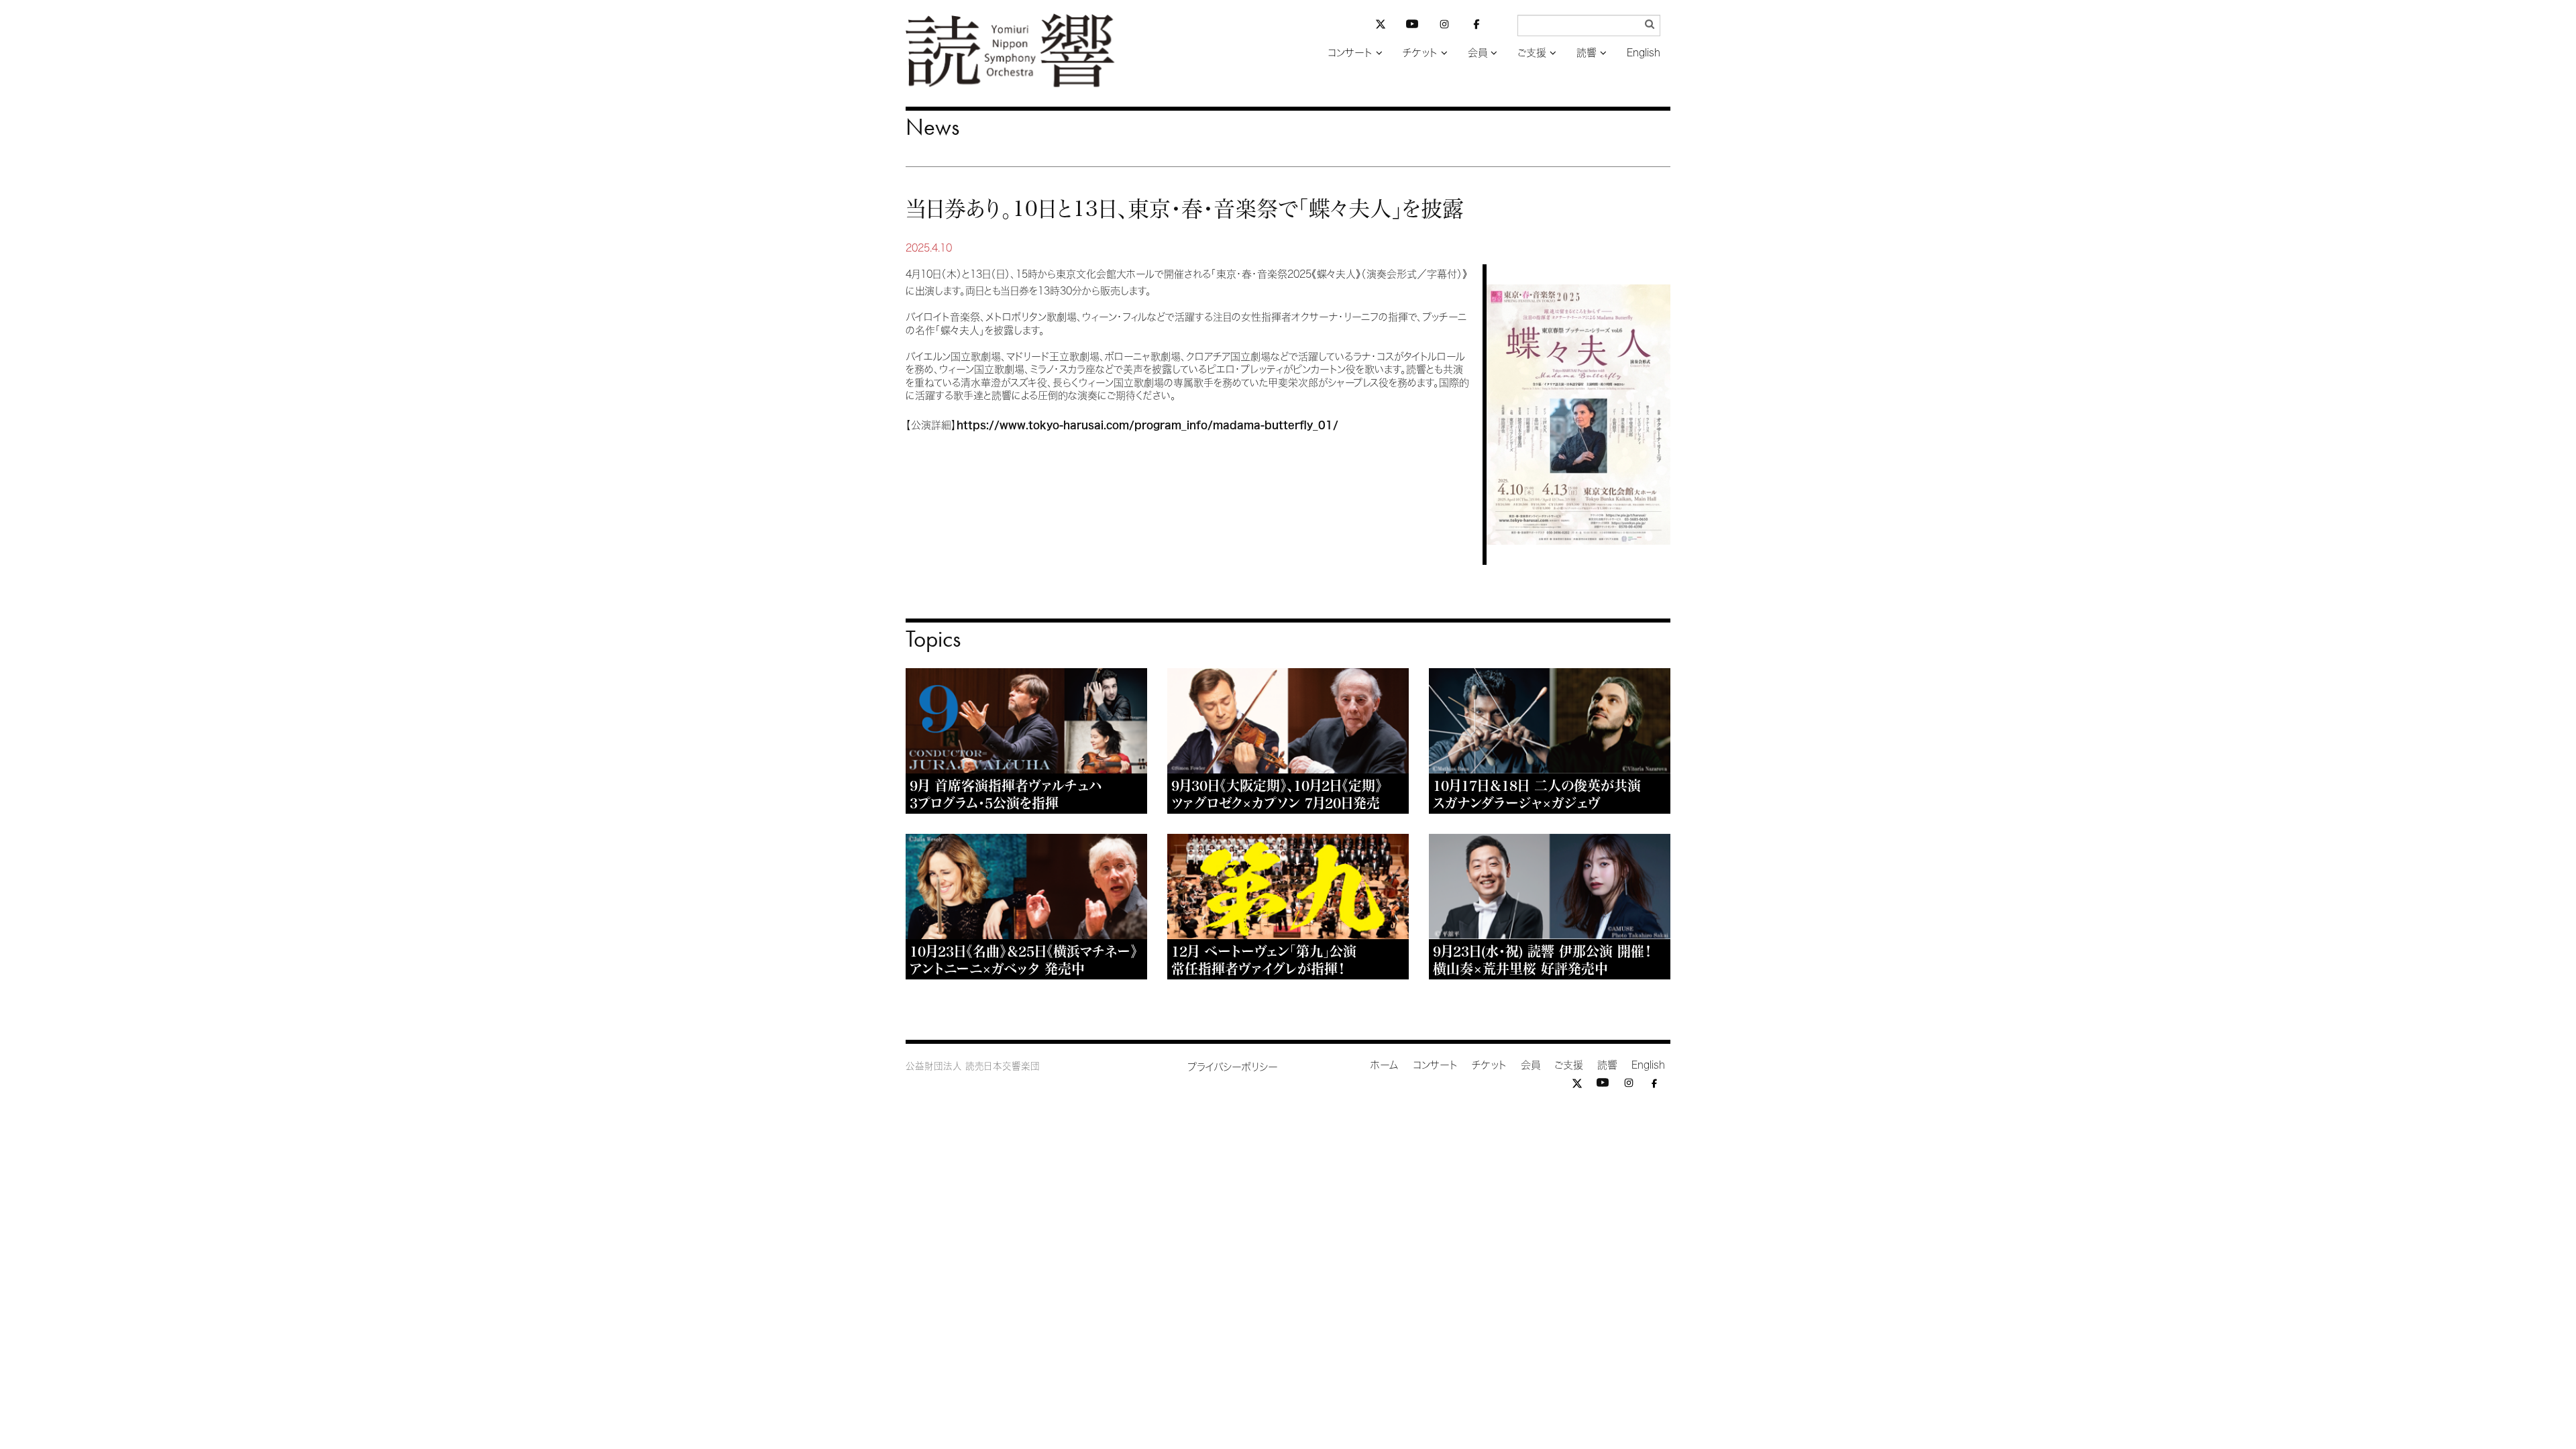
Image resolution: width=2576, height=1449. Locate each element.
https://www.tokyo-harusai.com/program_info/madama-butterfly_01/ (1147, 425)
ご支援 (1532, 53)
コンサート (1350, 53)
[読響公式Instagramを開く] (1444, 26)
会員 (1478, 53)
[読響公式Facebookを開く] (1477, 26)
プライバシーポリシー (1233, 1067)
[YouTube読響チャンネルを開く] (1412, 26)
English (1644, 53)
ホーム (1385, 1065)
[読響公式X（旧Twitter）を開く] (1381, 26)
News (932, 127)
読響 (1587, 53)
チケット (1420, 53)
